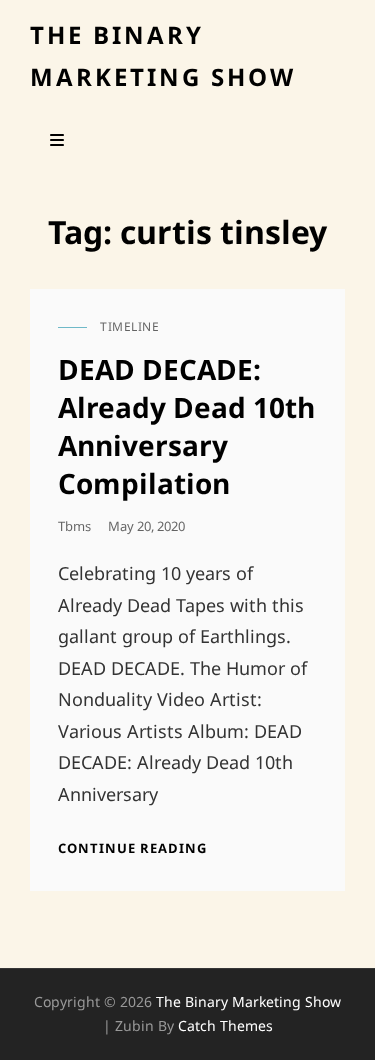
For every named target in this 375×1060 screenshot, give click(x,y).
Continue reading (132, 848)
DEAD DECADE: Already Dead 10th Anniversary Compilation (186, 426)
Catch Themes (225, 1025)
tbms (74, 526)
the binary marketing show (248, 1001)
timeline (129, 326)
